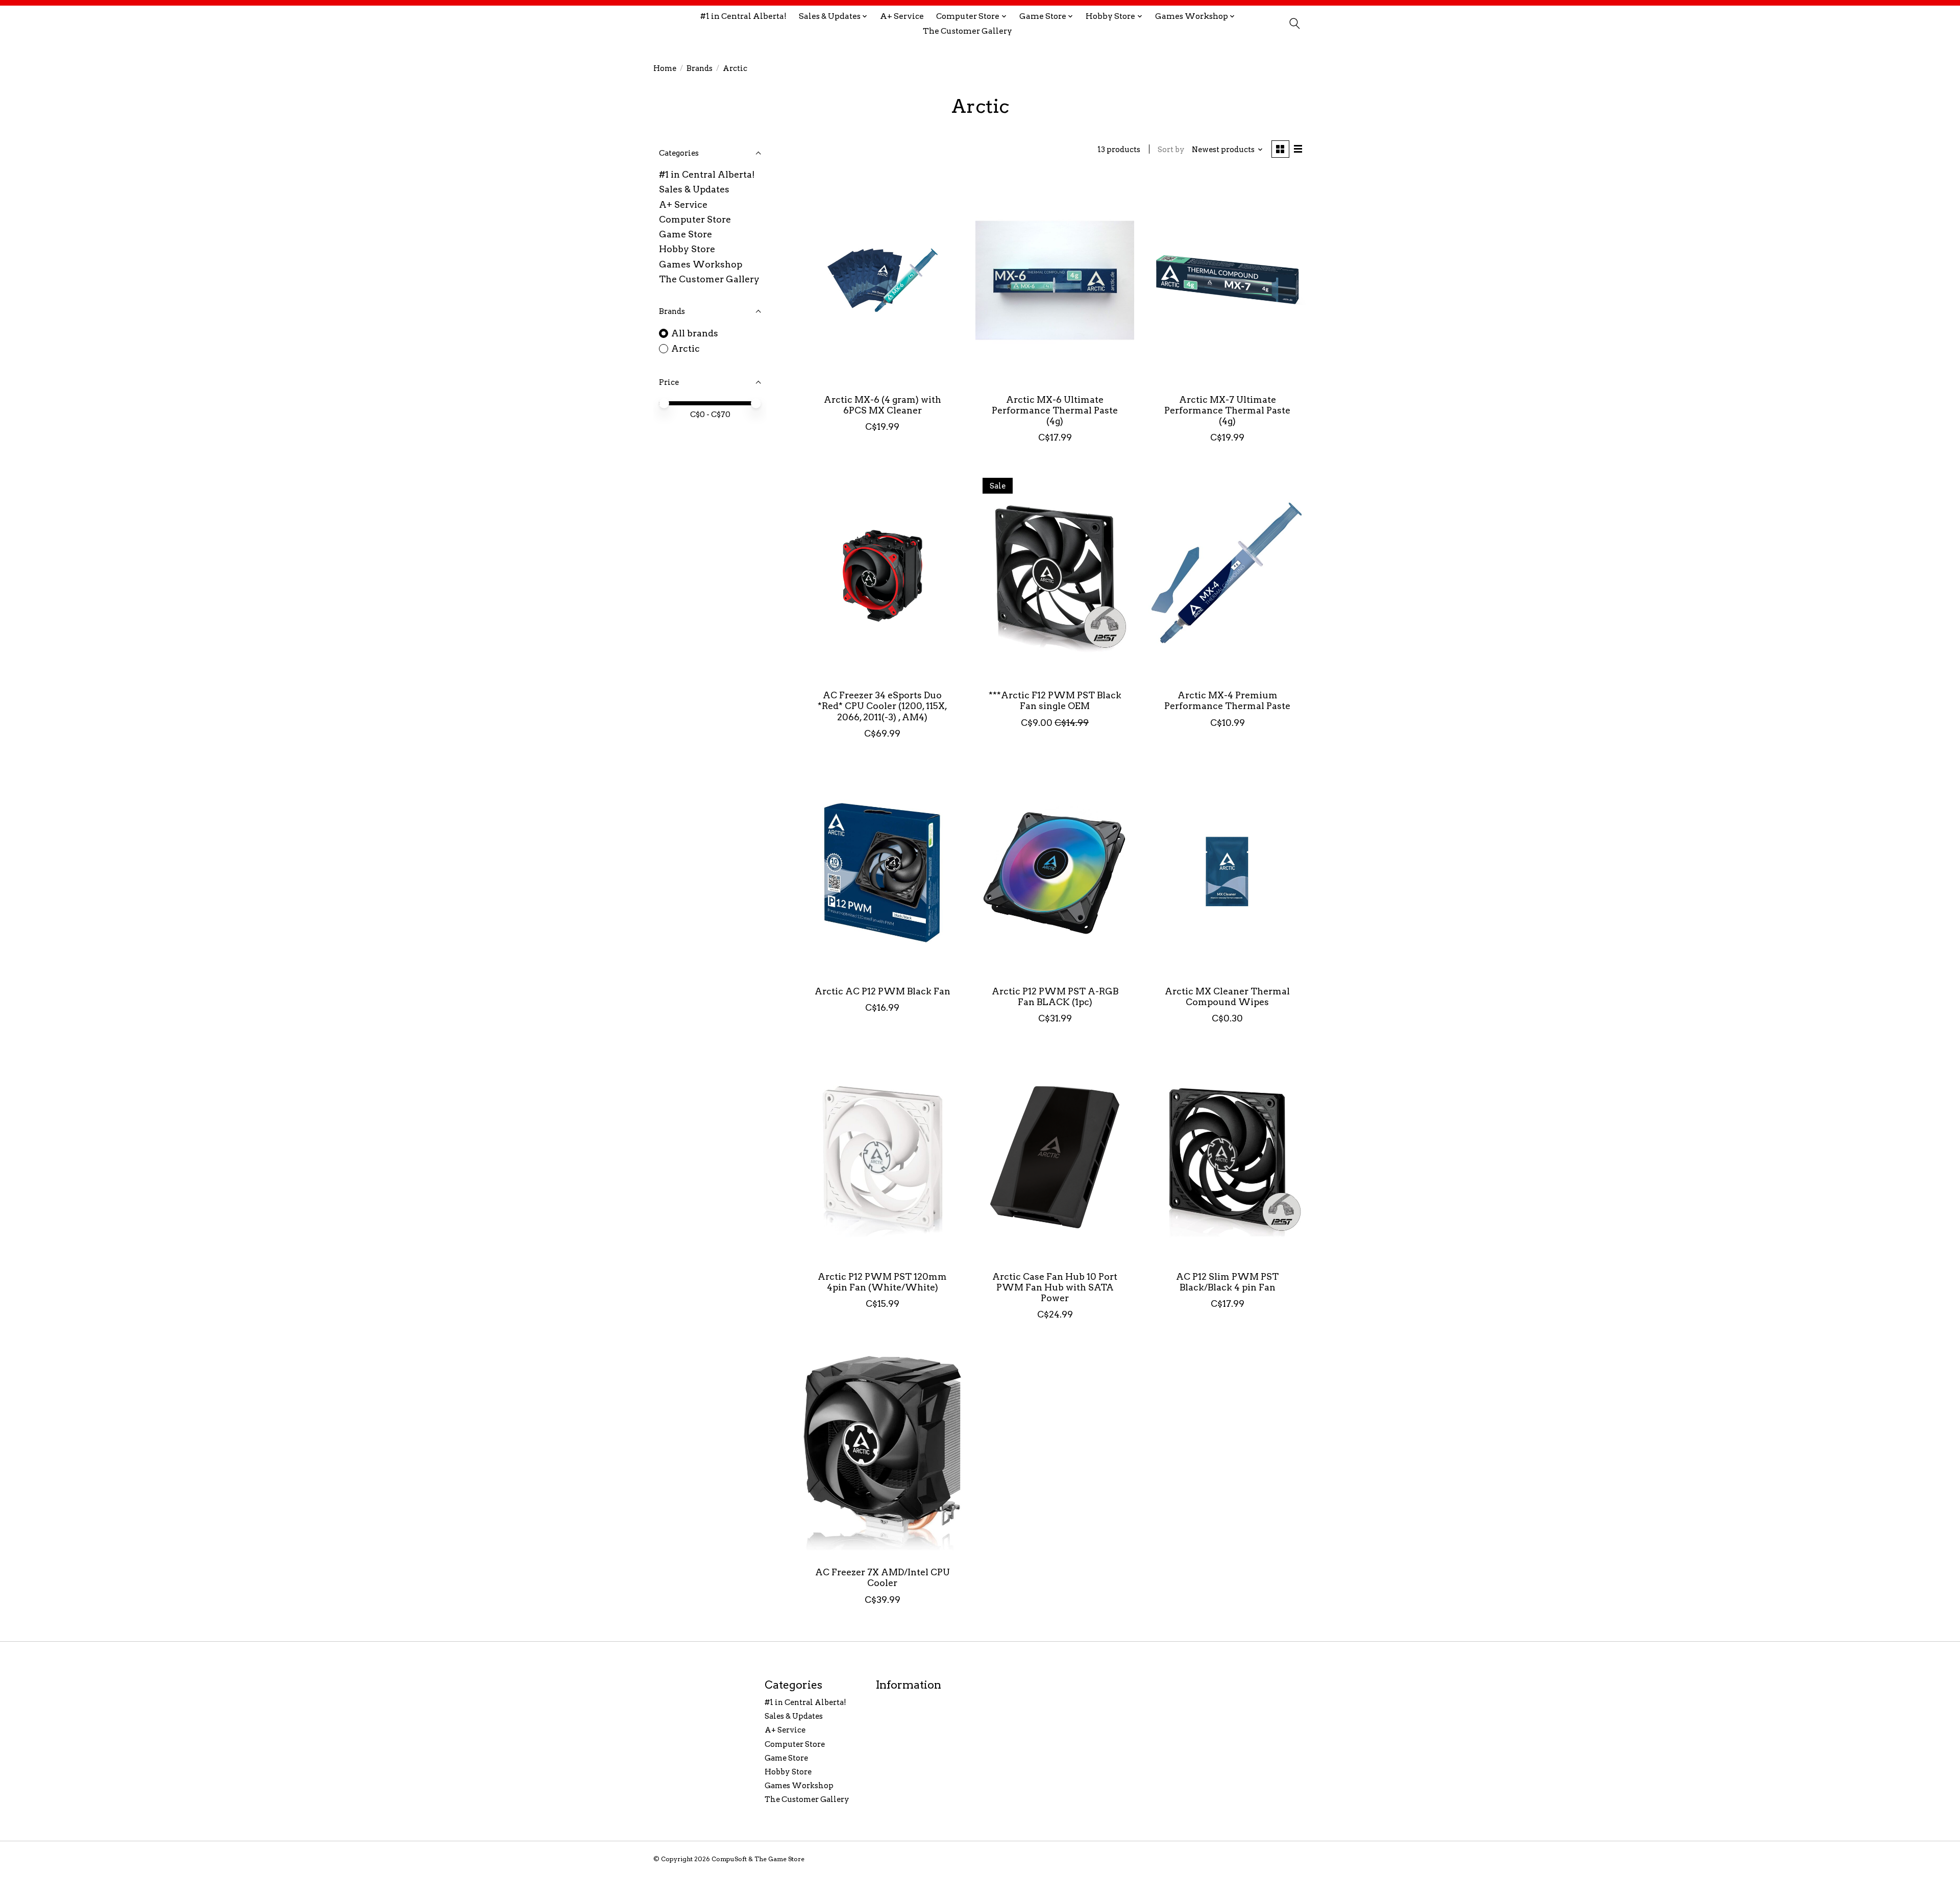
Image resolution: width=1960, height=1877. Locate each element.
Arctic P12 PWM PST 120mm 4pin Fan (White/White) (882, 1282)
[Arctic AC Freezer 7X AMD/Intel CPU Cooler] (883, 1453)
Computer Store (695, 219)
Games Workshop (701, 264)
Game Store (685, 234)
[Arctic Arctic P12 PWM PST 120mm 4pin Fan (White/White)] (883, 1157)
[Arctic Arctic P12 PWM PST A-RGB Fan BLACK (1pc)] (1055, 872)
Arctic (685, 348)
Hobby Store (687, 249)
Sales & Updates (694, 189)
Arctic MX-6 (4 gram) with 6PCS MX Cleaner (883, 405)
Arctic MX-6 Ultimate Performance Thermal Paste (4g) (1055, 410)
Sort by (1171, 150)
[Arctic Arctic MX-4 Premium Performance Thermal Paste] (1227, 576)
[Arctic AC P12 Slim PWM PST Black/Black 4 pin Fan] (1227, 1157)
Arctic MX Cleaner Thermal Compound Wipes (1227, 996)
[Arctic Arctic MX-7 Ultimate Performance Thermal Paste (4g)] (1227, 280)
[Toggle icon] (1294, 23)
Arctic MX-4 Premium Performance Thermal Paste (1227, 700)
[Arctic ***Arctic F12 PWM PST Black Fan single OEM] (1055, 576)
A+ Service (902, 16)
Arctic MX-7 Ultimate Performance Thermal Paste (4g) (1227, 410)
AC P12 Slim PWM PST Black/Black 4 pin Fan (1227, 1282)
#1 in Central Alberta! (743, 16)
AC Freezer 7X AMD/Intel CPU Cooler (883, 1577)
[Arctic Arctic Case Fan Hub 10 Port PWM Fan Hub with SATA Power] (1055, 1157)
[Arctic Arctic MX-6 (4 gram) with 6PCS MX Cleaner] (883, 280)
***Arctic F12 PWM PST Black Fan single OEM (1055, 700)
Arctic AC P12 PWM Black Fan (883, 991)
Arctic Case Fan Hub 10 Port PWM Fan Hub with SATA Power (1055, 1287)
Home (665, 68)
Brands (700, 68)
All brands (695, 333)
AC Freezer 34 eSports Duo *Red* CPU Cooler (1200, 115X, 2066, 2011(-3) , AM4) (883, 706)
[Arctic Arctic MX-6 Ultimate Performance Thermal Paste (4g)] (1055, 280)
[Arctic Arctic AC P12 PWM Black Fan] (883, 872)
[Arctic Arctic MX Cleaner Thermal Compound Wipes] (1227, 872)
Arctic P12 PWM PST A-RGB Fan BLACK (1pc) (1055, 996)
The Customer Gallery (967, 31)
